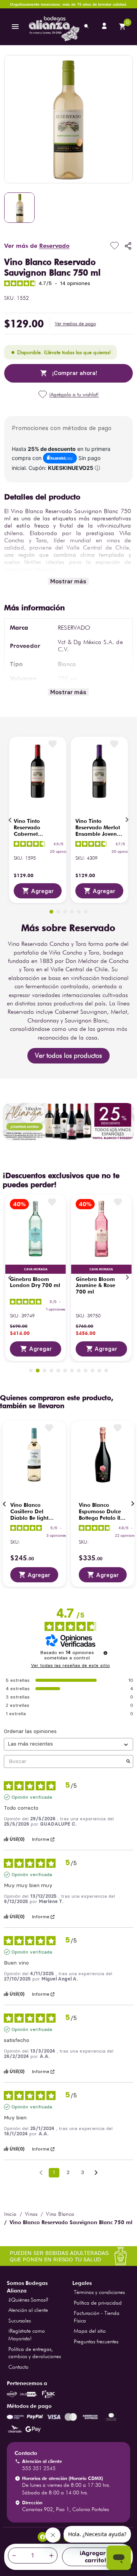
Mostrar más (68, 581)
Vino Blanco (60, 2214)
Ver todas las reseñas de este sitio (70, 1665)
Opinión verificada (32, 1797)
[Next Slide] (127, 820)
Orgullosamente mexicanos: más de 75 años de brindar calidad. (68, 4)
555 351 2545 (39, 2468)
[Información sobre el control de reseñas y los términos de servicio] (105, 1653)
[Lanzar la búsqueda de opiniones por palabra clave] (128, 1762)
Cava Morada (36, 1269)
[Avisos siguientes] (96, 2173)
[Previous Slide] (10, 820)
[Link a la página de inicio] (10, 2214)
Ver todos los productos (68, 1055)
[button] (75, 324)
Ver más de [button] (37, 246)
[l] (105, 27)
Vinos (31, 2214)
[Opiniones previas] (41, 2172)
